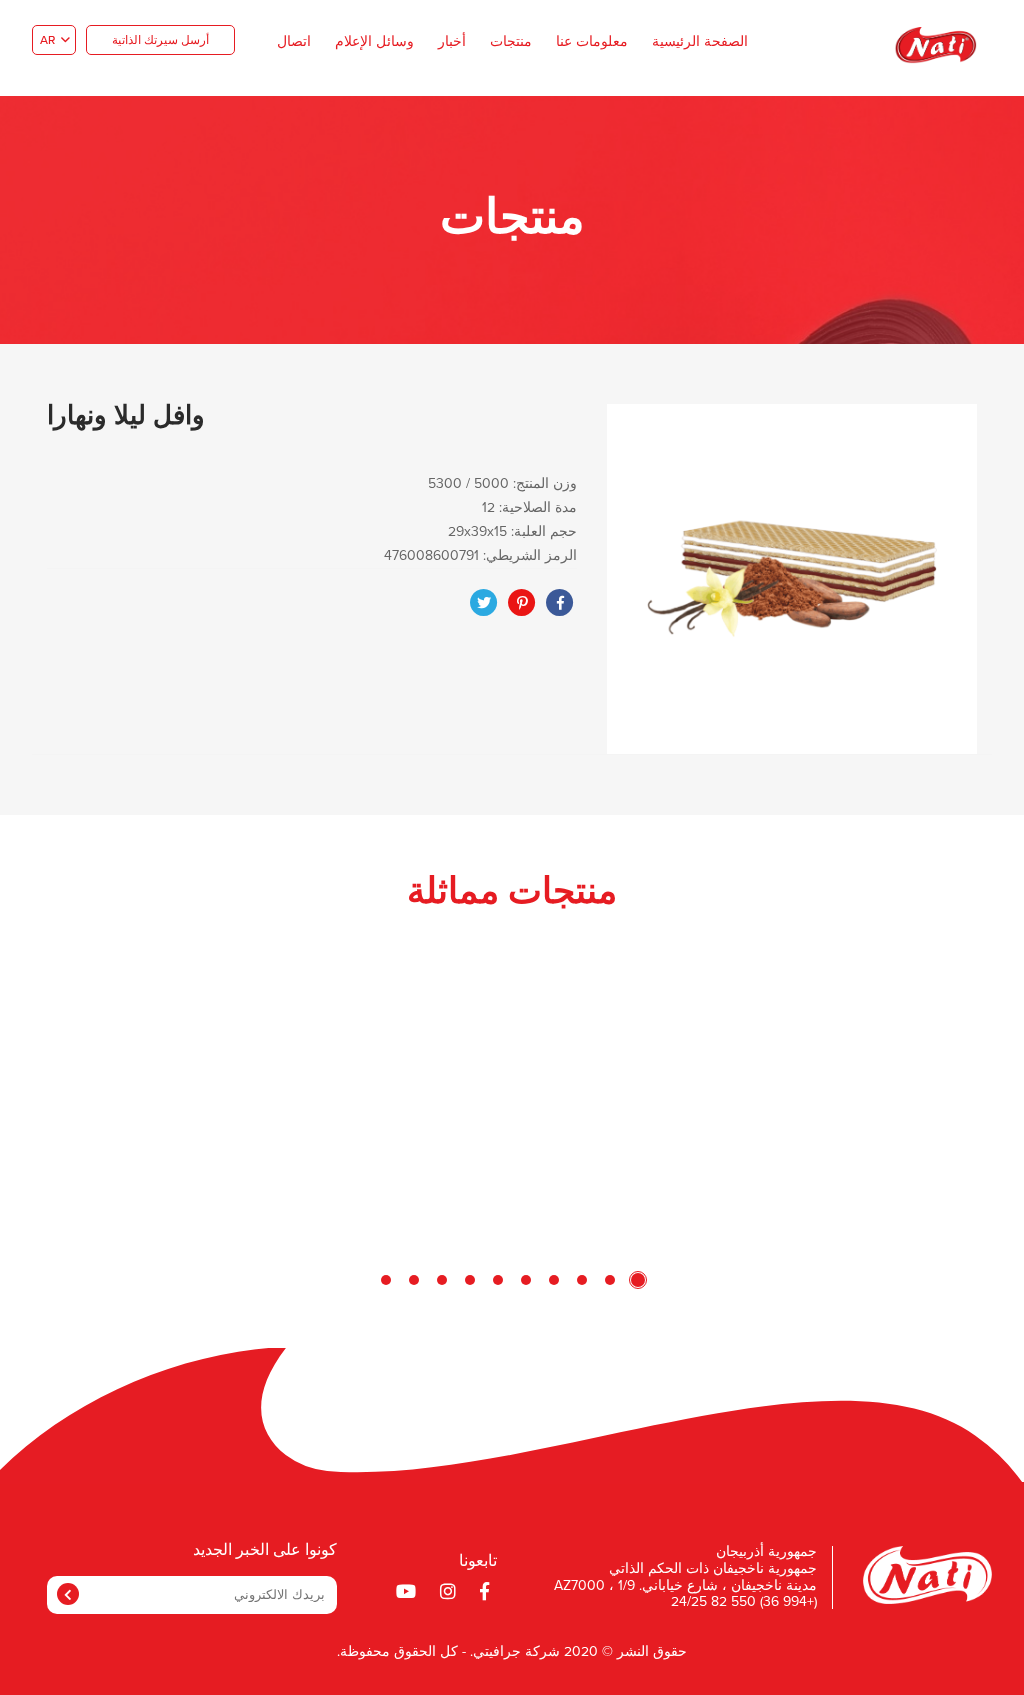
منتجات (511, 42)
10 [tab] (386, 1280)
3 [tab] (582, 1280)
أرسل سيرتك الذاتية (160, 41)
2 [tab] (610, 1280)
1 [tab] (638, 1280)
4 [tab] (554, 1280)
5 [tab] (526, 1280)
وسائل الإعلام (374, 42)
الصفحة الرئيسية (700, 42)
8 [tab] (442, 1280)
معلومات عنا (592, 42)
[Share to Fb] (560, 603)
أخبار (452, 42)
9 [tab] (414, 1280)
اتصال (294, 42)
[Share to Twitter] (484, 603)
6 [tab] (498, 1280)
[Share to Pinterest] (522, 603)
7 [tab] (470, 1280)
